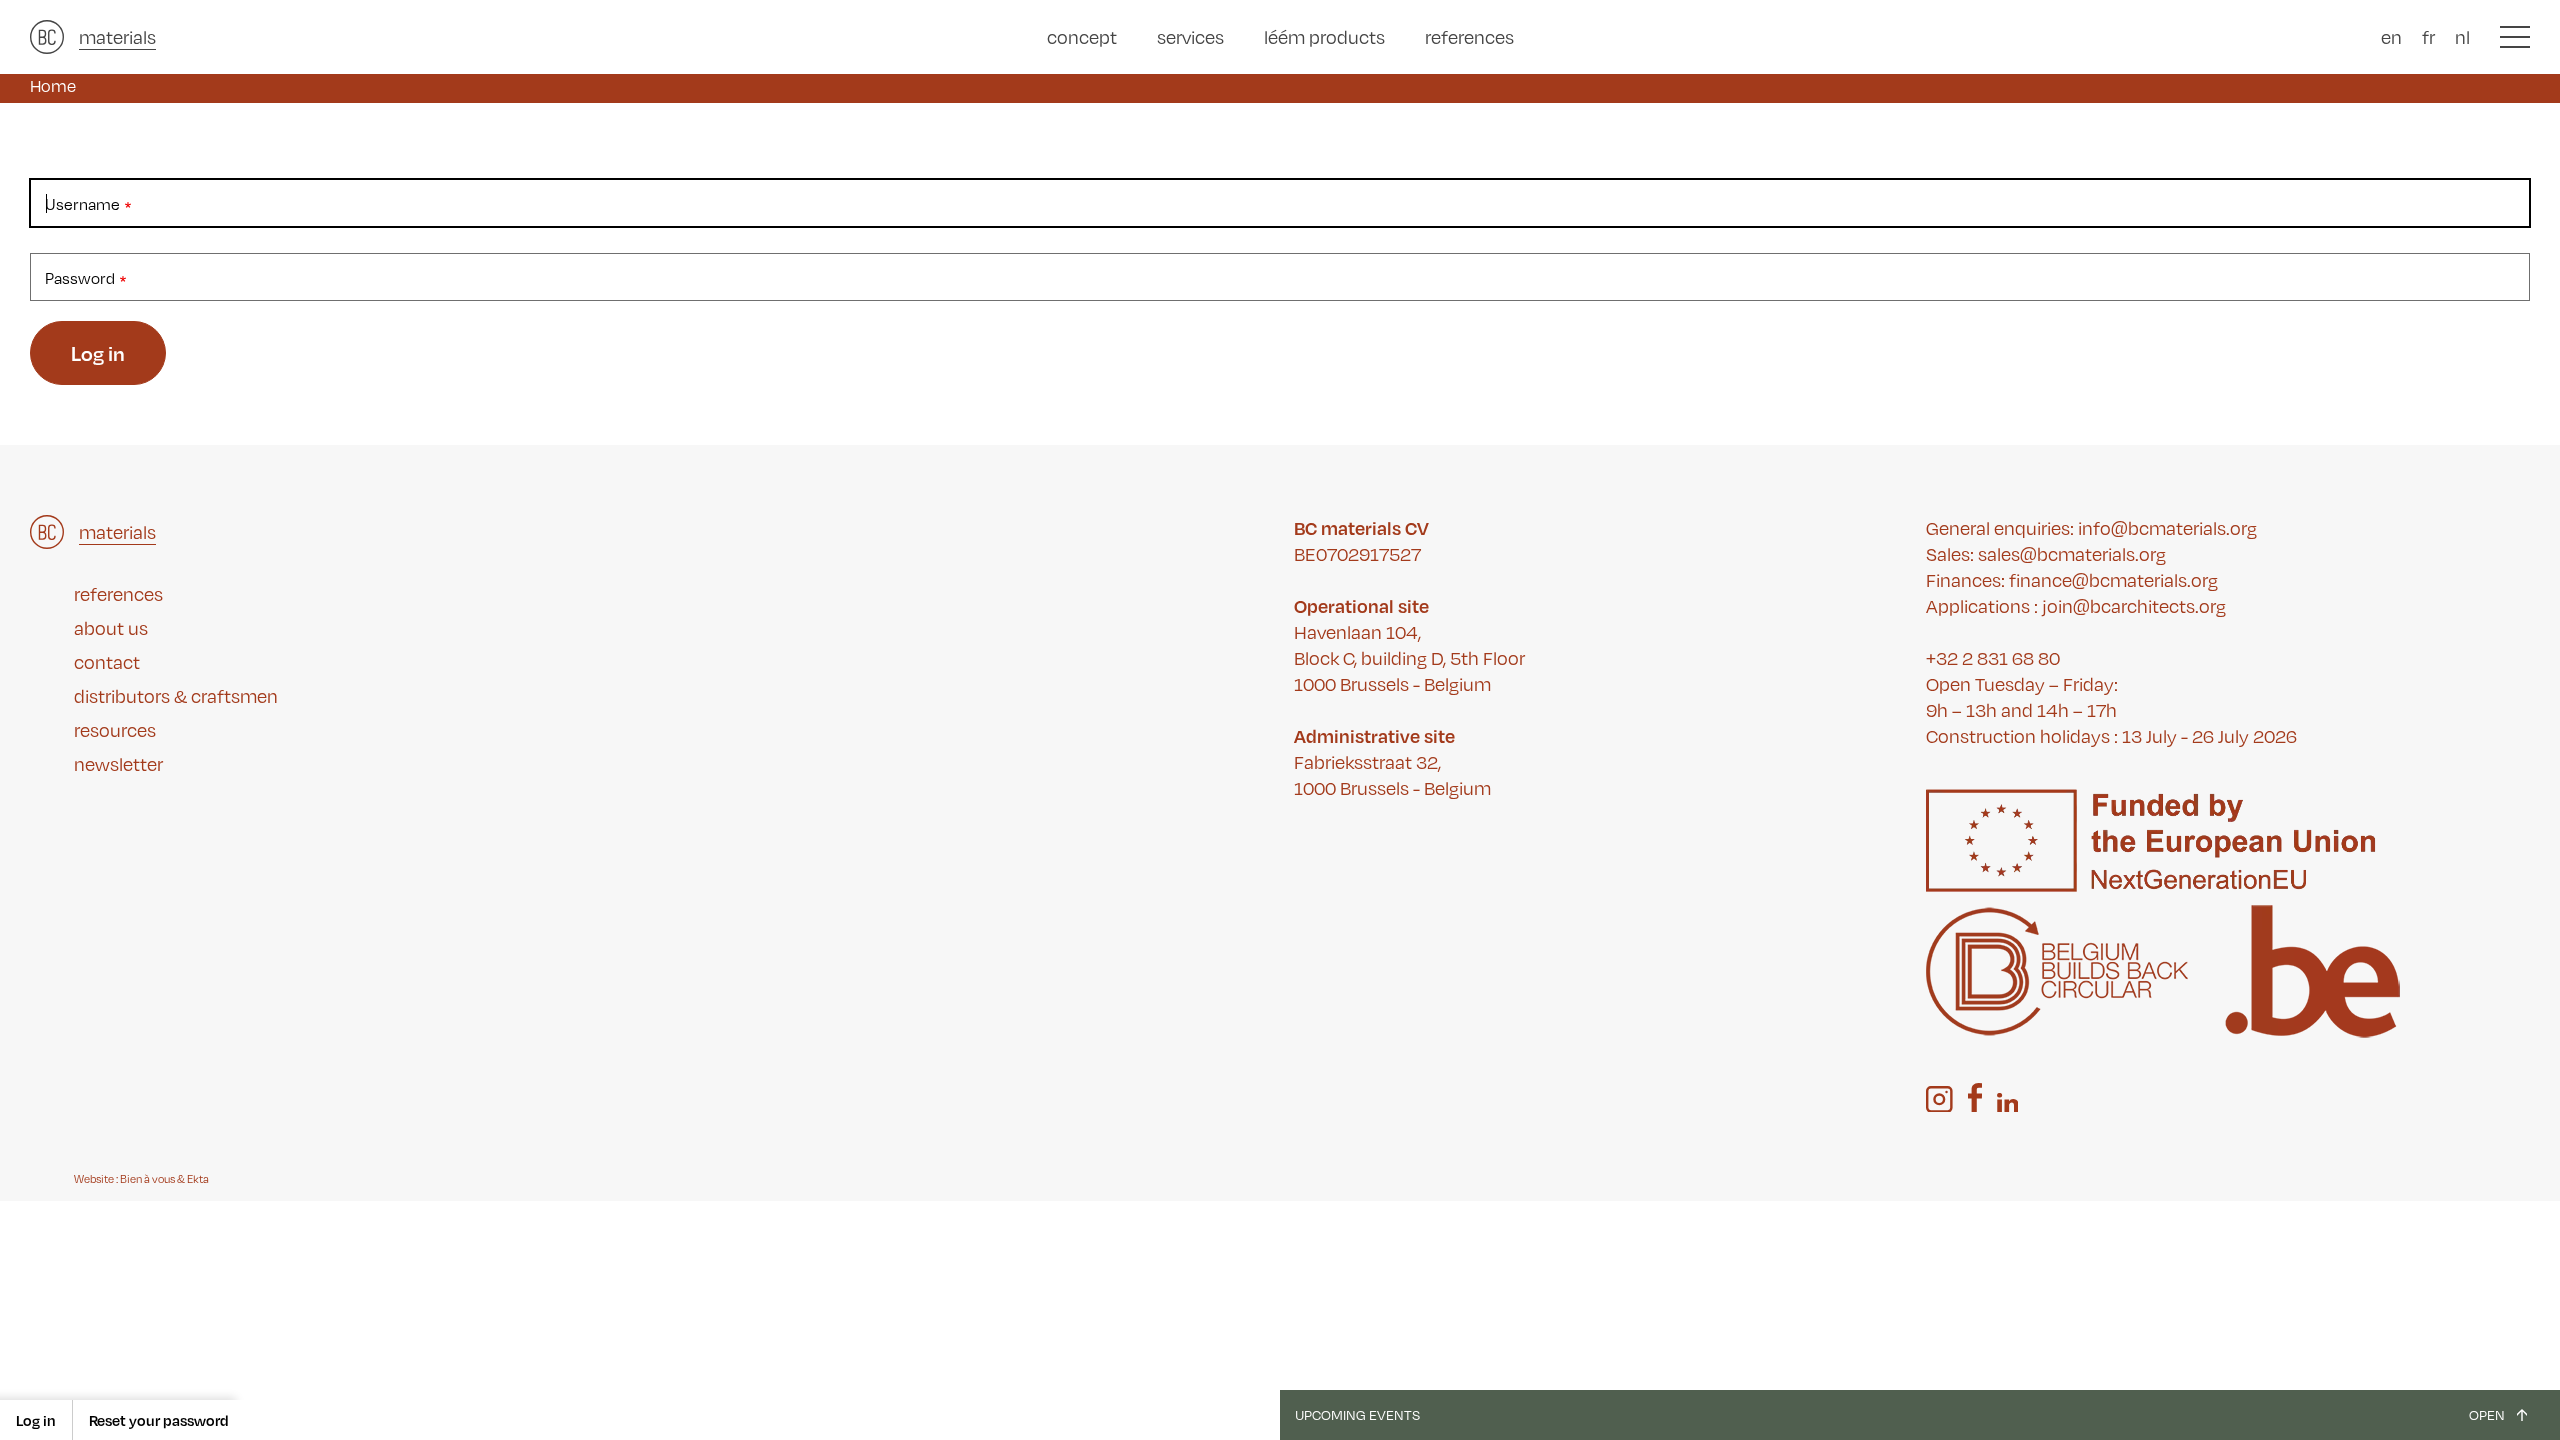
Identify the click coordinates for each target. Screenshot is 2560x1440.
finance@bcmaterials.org (2113, 580)
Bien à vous (147, 1179)
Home (53, 86)
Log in (36, 1420)
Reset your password (159, 1420)
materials (117, 37)
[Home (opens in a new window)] (47, 37)
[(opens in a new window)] (1939, 1099)
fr (2428, 37)
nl (2462, 37)
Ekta (198, 1179)
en (2391, 37)
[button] (2515, 37)
